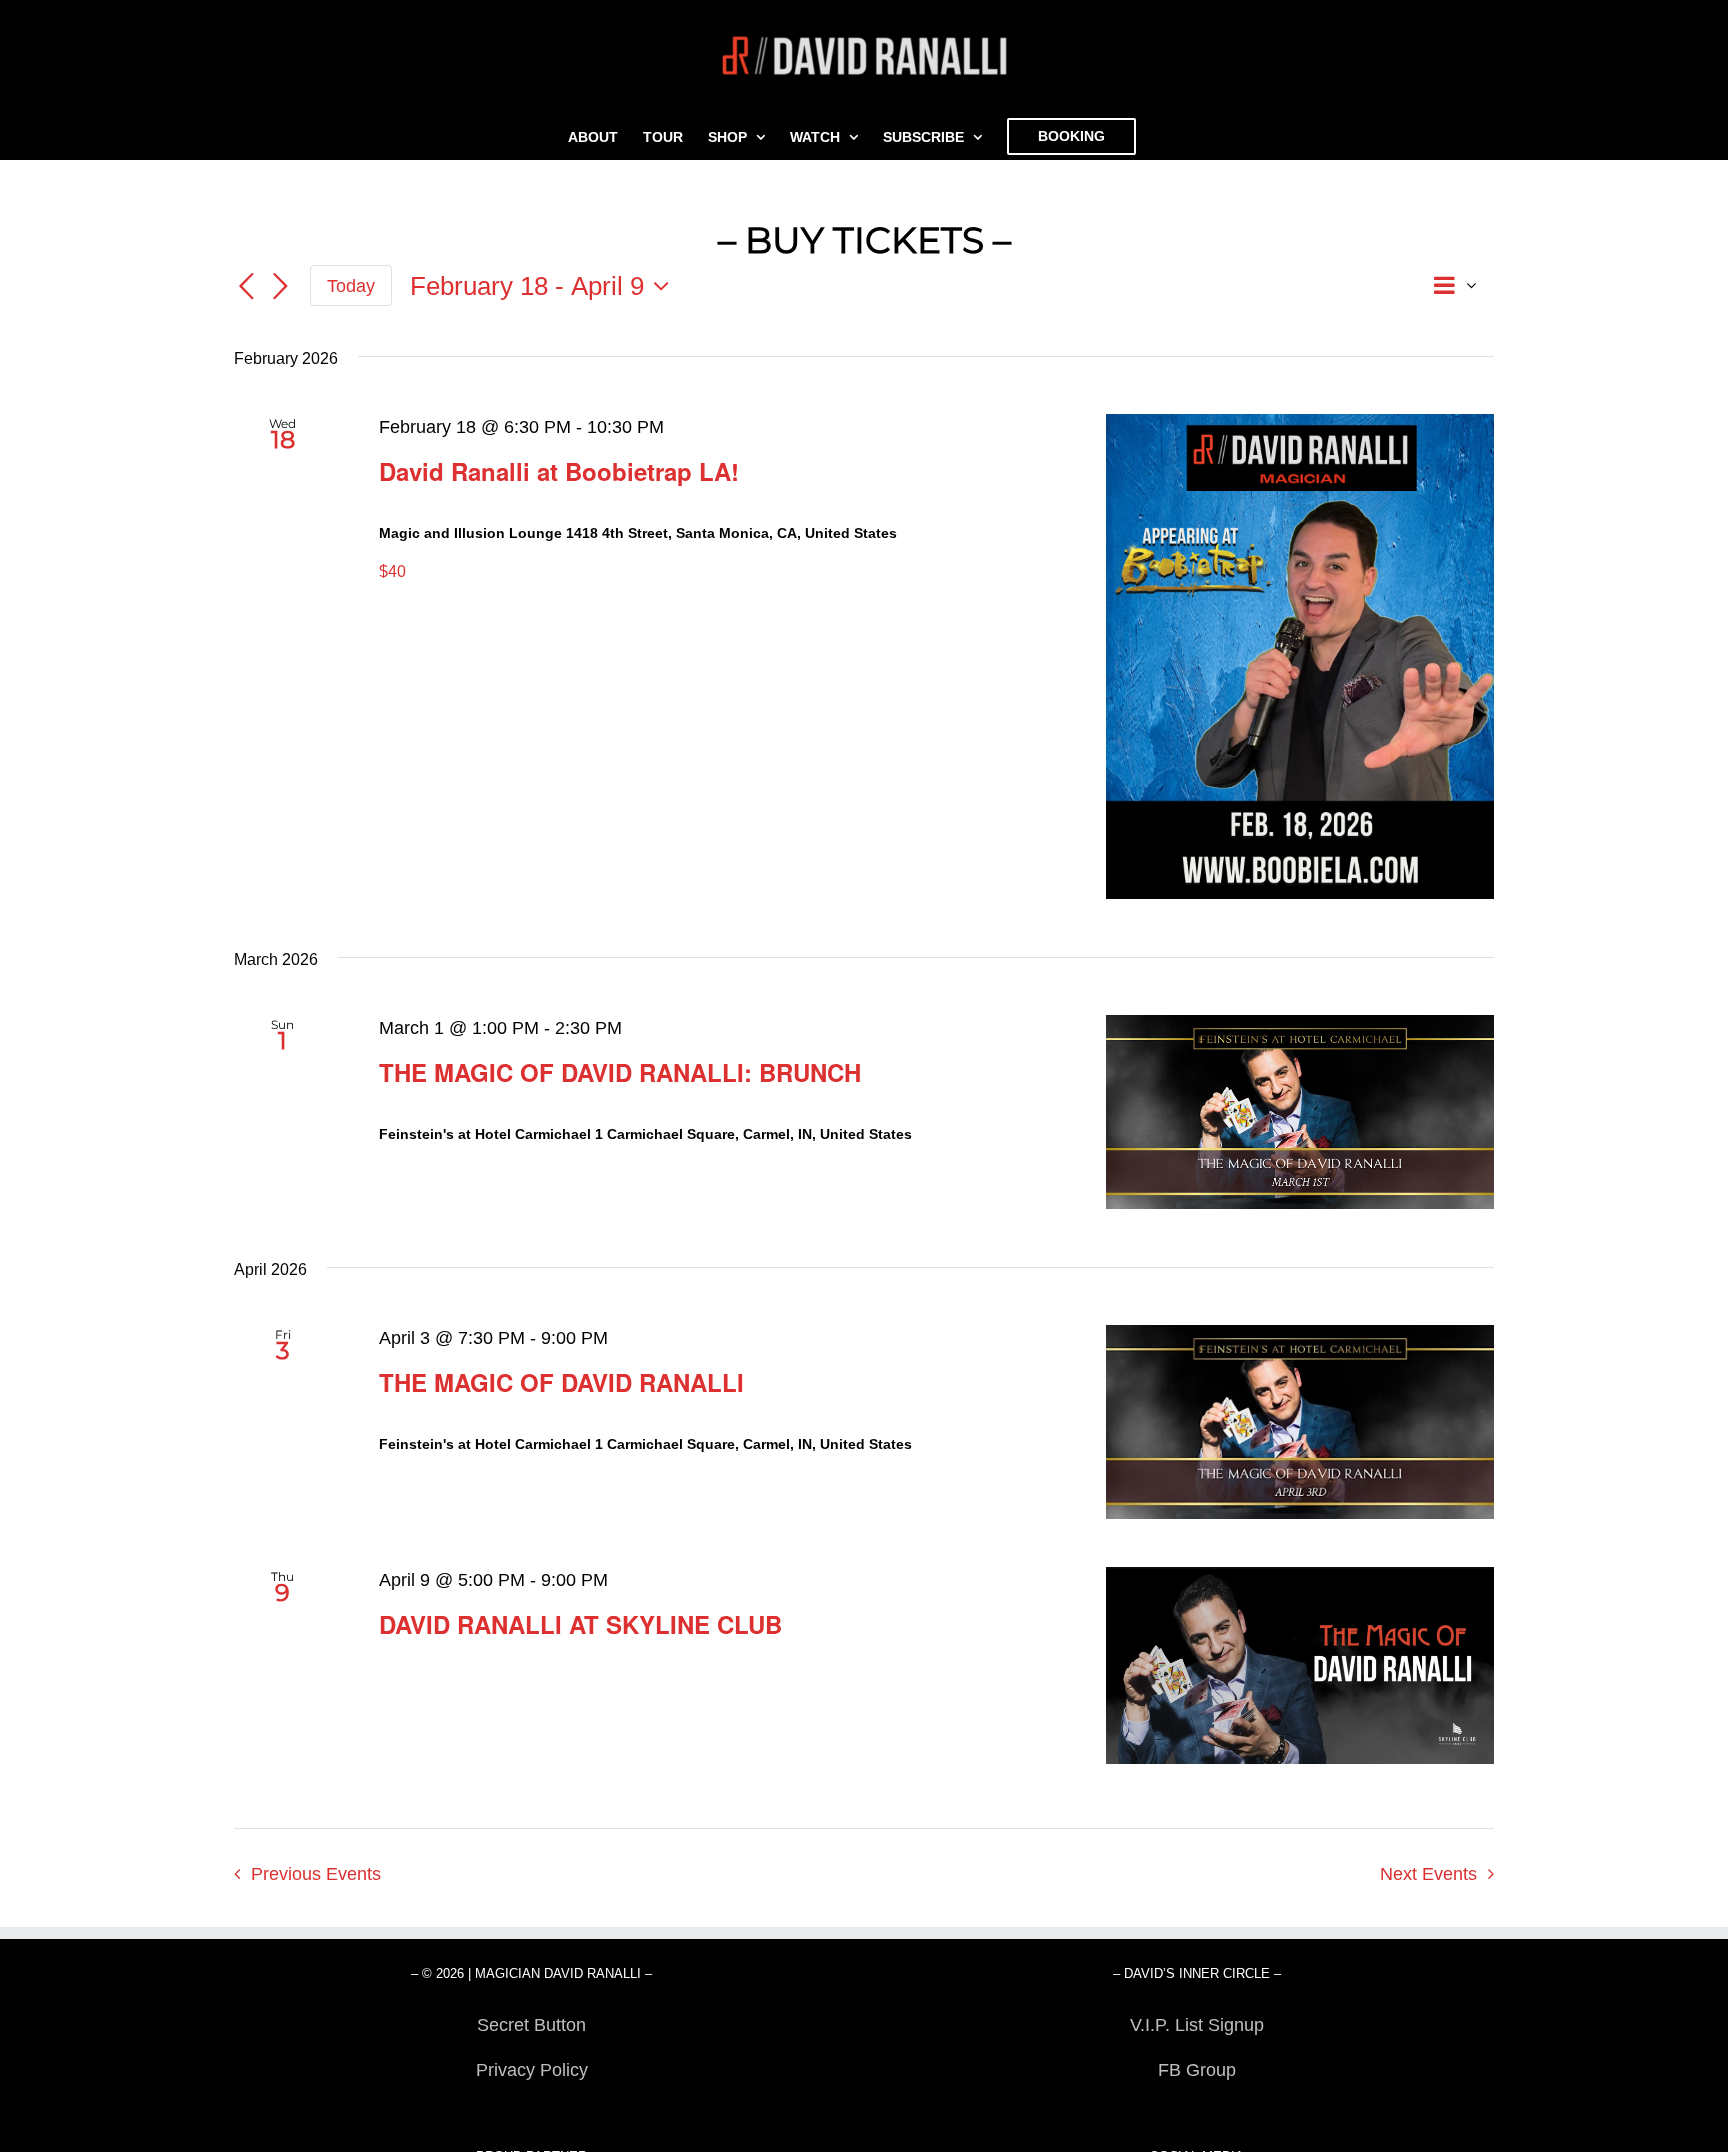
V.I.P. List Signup (1197, 2025)
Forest (531, 2115)
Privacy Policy (532, 2070)
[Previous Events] (246, 287)
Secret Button (531, 2025)
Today (351, 286)
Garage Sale (1196, 2115)
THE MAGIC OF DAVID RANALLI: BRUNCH (620, 1072)
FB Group (1197, 2070)
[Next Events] (280, 287)
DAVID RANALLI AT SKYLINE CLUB (580, 1624)
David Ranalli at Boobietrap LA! (559, 471)
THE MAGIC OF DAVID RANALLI (561, 1382)
